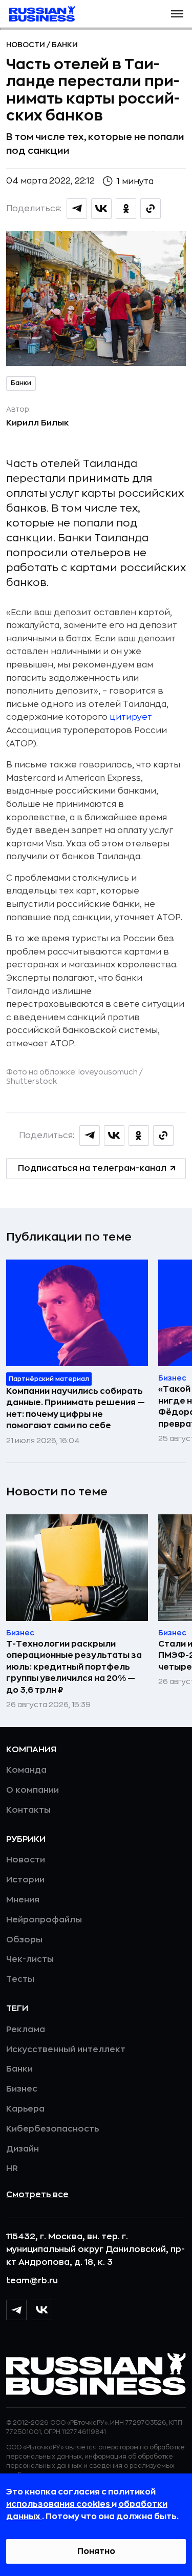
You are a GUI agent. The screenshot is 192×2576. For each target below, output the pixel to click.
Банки (65, 45)
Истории (25, 1880)
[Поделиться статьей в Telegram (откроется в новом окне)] (77, 209)
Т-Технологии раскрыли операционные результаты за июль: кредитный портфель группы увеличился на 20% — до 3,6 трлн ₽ (74, 1667)
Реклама (26, 2030)
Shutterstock (31, 1081)
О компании (33, 1790)
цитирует (131, 717)
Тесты (20, 1979)
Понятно (96, 2551)
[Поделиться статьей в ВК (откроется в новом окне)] (101, 209)
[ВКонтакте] (42, 2310)
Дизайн (23, 2149)
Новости (26, 45)
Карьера (25, 2109)
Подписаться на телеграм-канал (92, 1168)
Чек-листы (30, 1959)
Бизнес (22, 2089)
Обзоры (24, 1940)
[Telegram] (16, 2310)
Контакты (28, 1810)
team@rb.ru (32, 2281)
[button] (177, 14)
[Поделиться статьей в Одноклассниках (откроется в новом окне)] (126, 209)
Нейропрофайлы (44, 1920)
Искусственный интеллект (66, 2050)
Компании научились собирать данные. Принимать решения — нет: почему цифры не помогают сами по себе (76, 1408)
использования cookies (59, 2504)
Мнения (23, 1900)
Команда (26, 1770)
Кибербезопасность (52, 2129)
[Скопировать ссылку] (151, 209)
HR (12, 2168)
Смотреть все (37, 2195)
